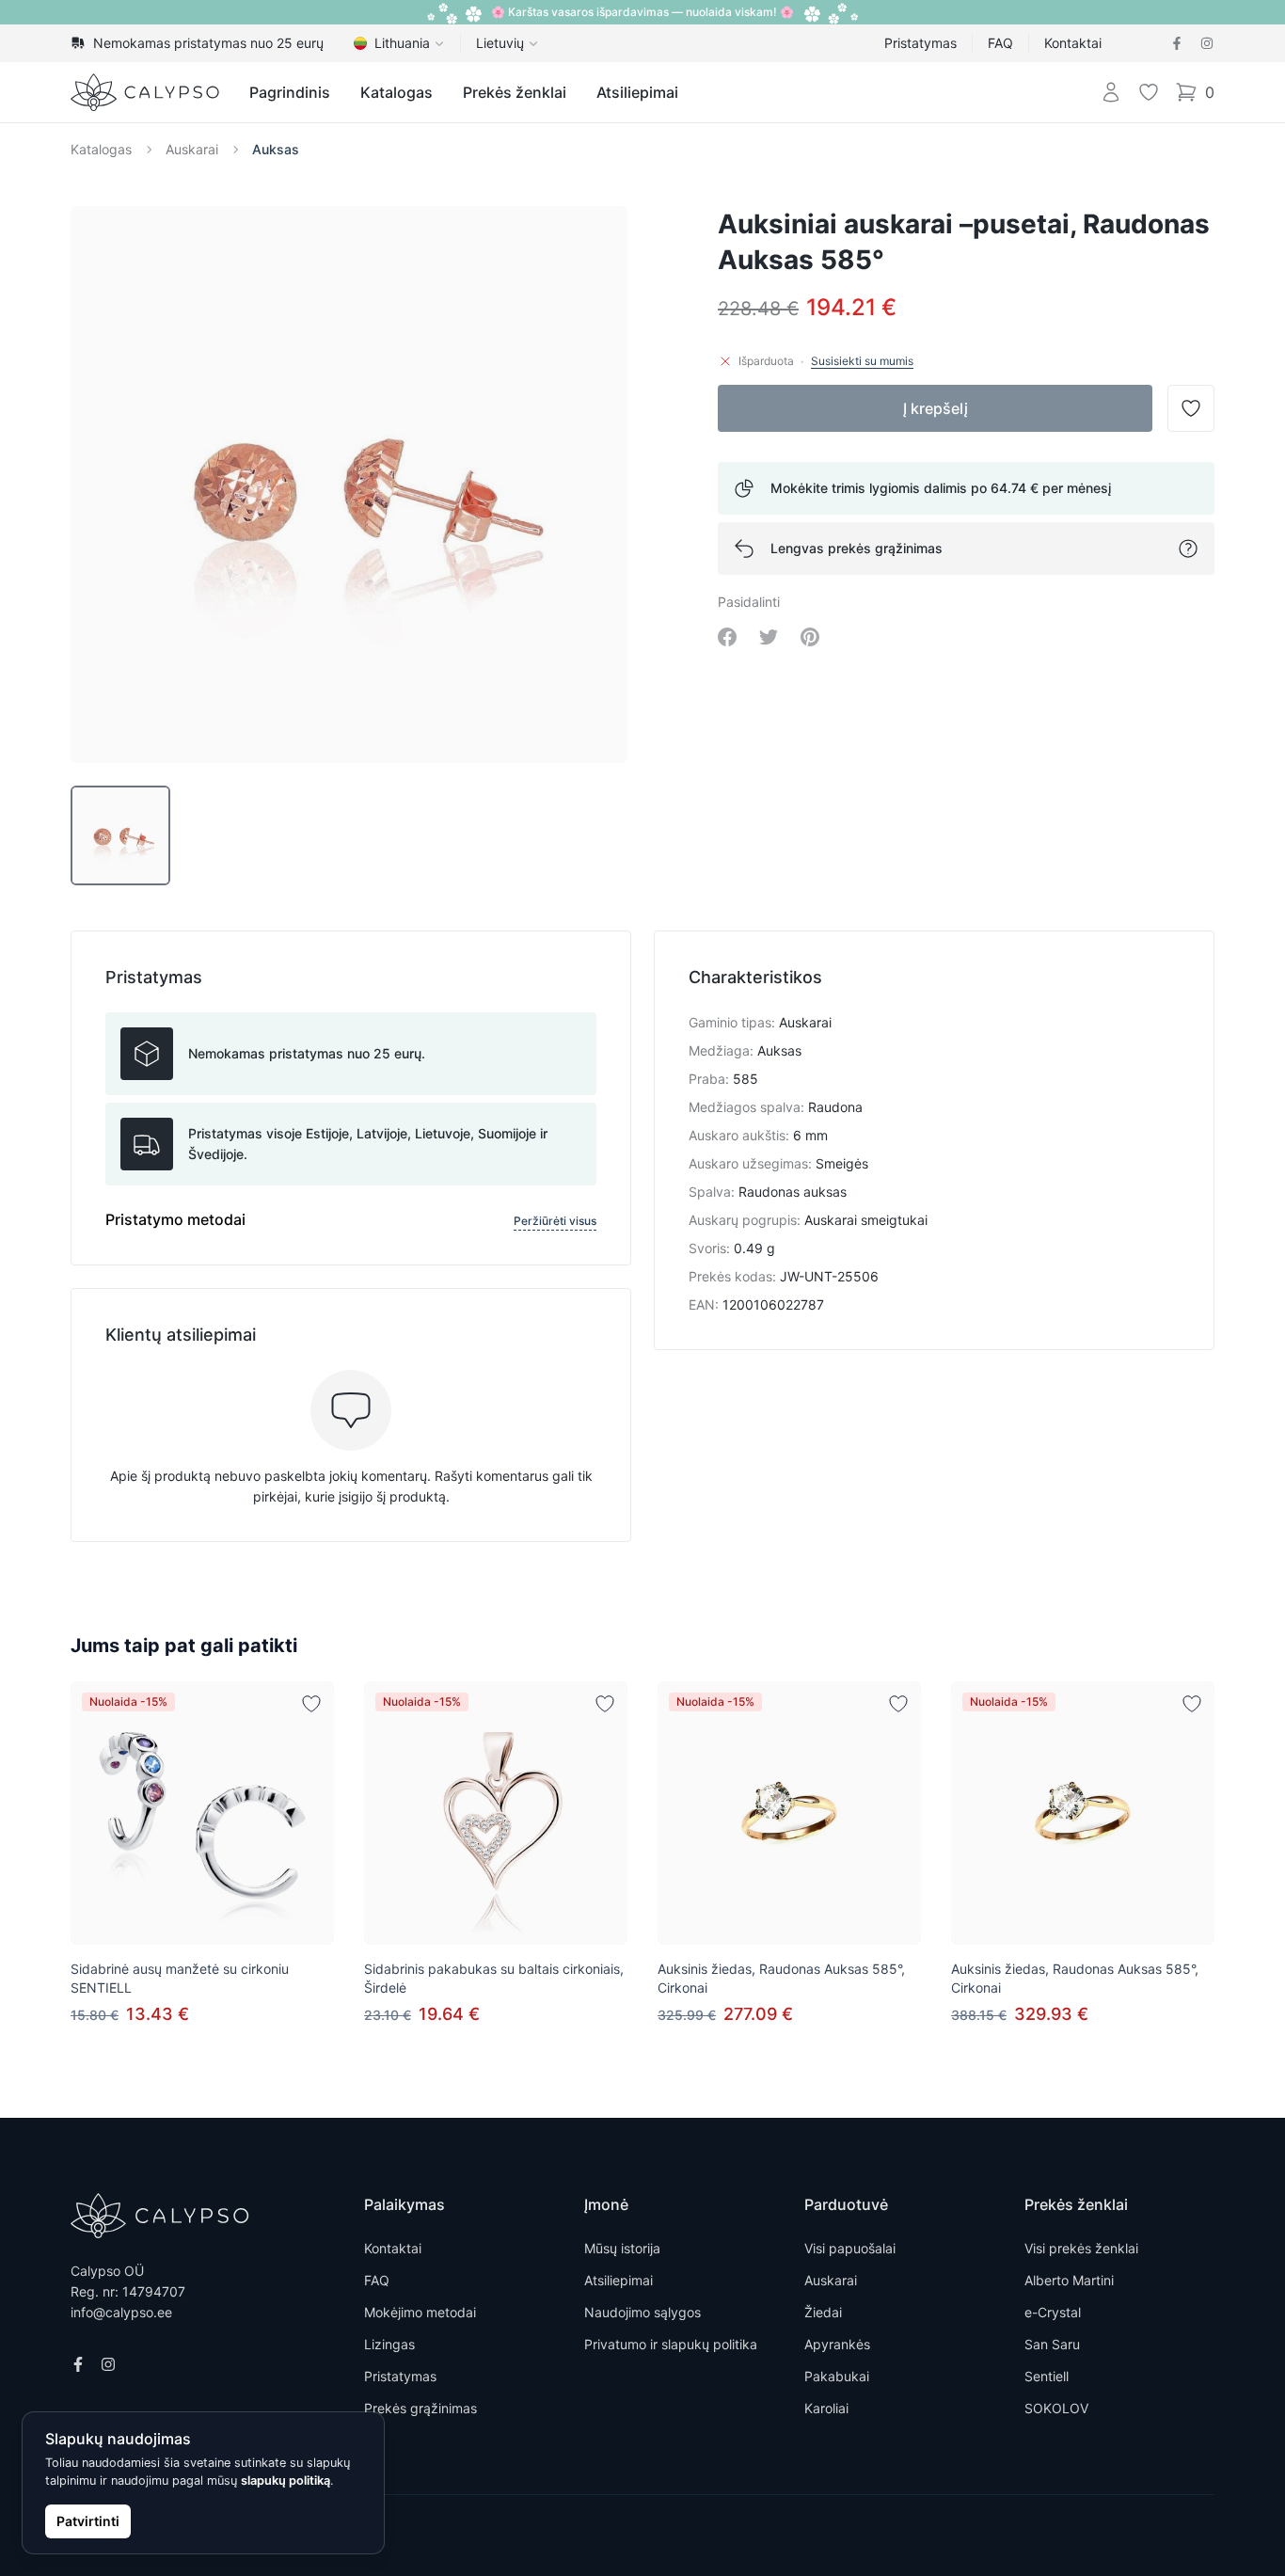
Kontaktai (1073, 43)
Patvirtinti (88, 2521)
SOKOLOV (1056, 2408)
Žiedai (823, 2312)
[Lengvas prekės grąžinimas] (1188, 549)
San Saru (1052, 2344)
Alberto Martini (1069, 2280)
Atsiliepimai (637, 92)
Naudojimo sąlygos (642, 2312)
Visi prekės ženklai (1081, 2248)
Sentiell (1047, 2376)
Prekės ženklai (515, 92)
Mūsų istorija (622, 2248)
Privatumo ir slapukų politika (671, 2344)
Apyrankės (837, 2344)
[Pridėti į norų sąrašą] (311, 1704)
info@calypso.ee (121, 2312)
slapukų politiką (286, 2481)
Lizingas (389, 2344)
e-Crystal (1053, 2312)
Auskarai (192, 149)
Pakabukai (837, 2376)
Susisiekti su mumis (862, 361)
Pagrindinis (290, 92)
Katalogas (397, 92)
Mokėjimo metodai (420, 2312)
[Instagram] (1207, 43)
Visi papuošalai (850, 2248)
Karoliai (826, 2408)
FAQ (1000, 43)
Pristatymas (920, 43)
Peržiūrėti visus (555, 1221)
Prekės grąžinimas (420, 2408)
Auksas (276, 149)
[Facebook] (1177, 43)
